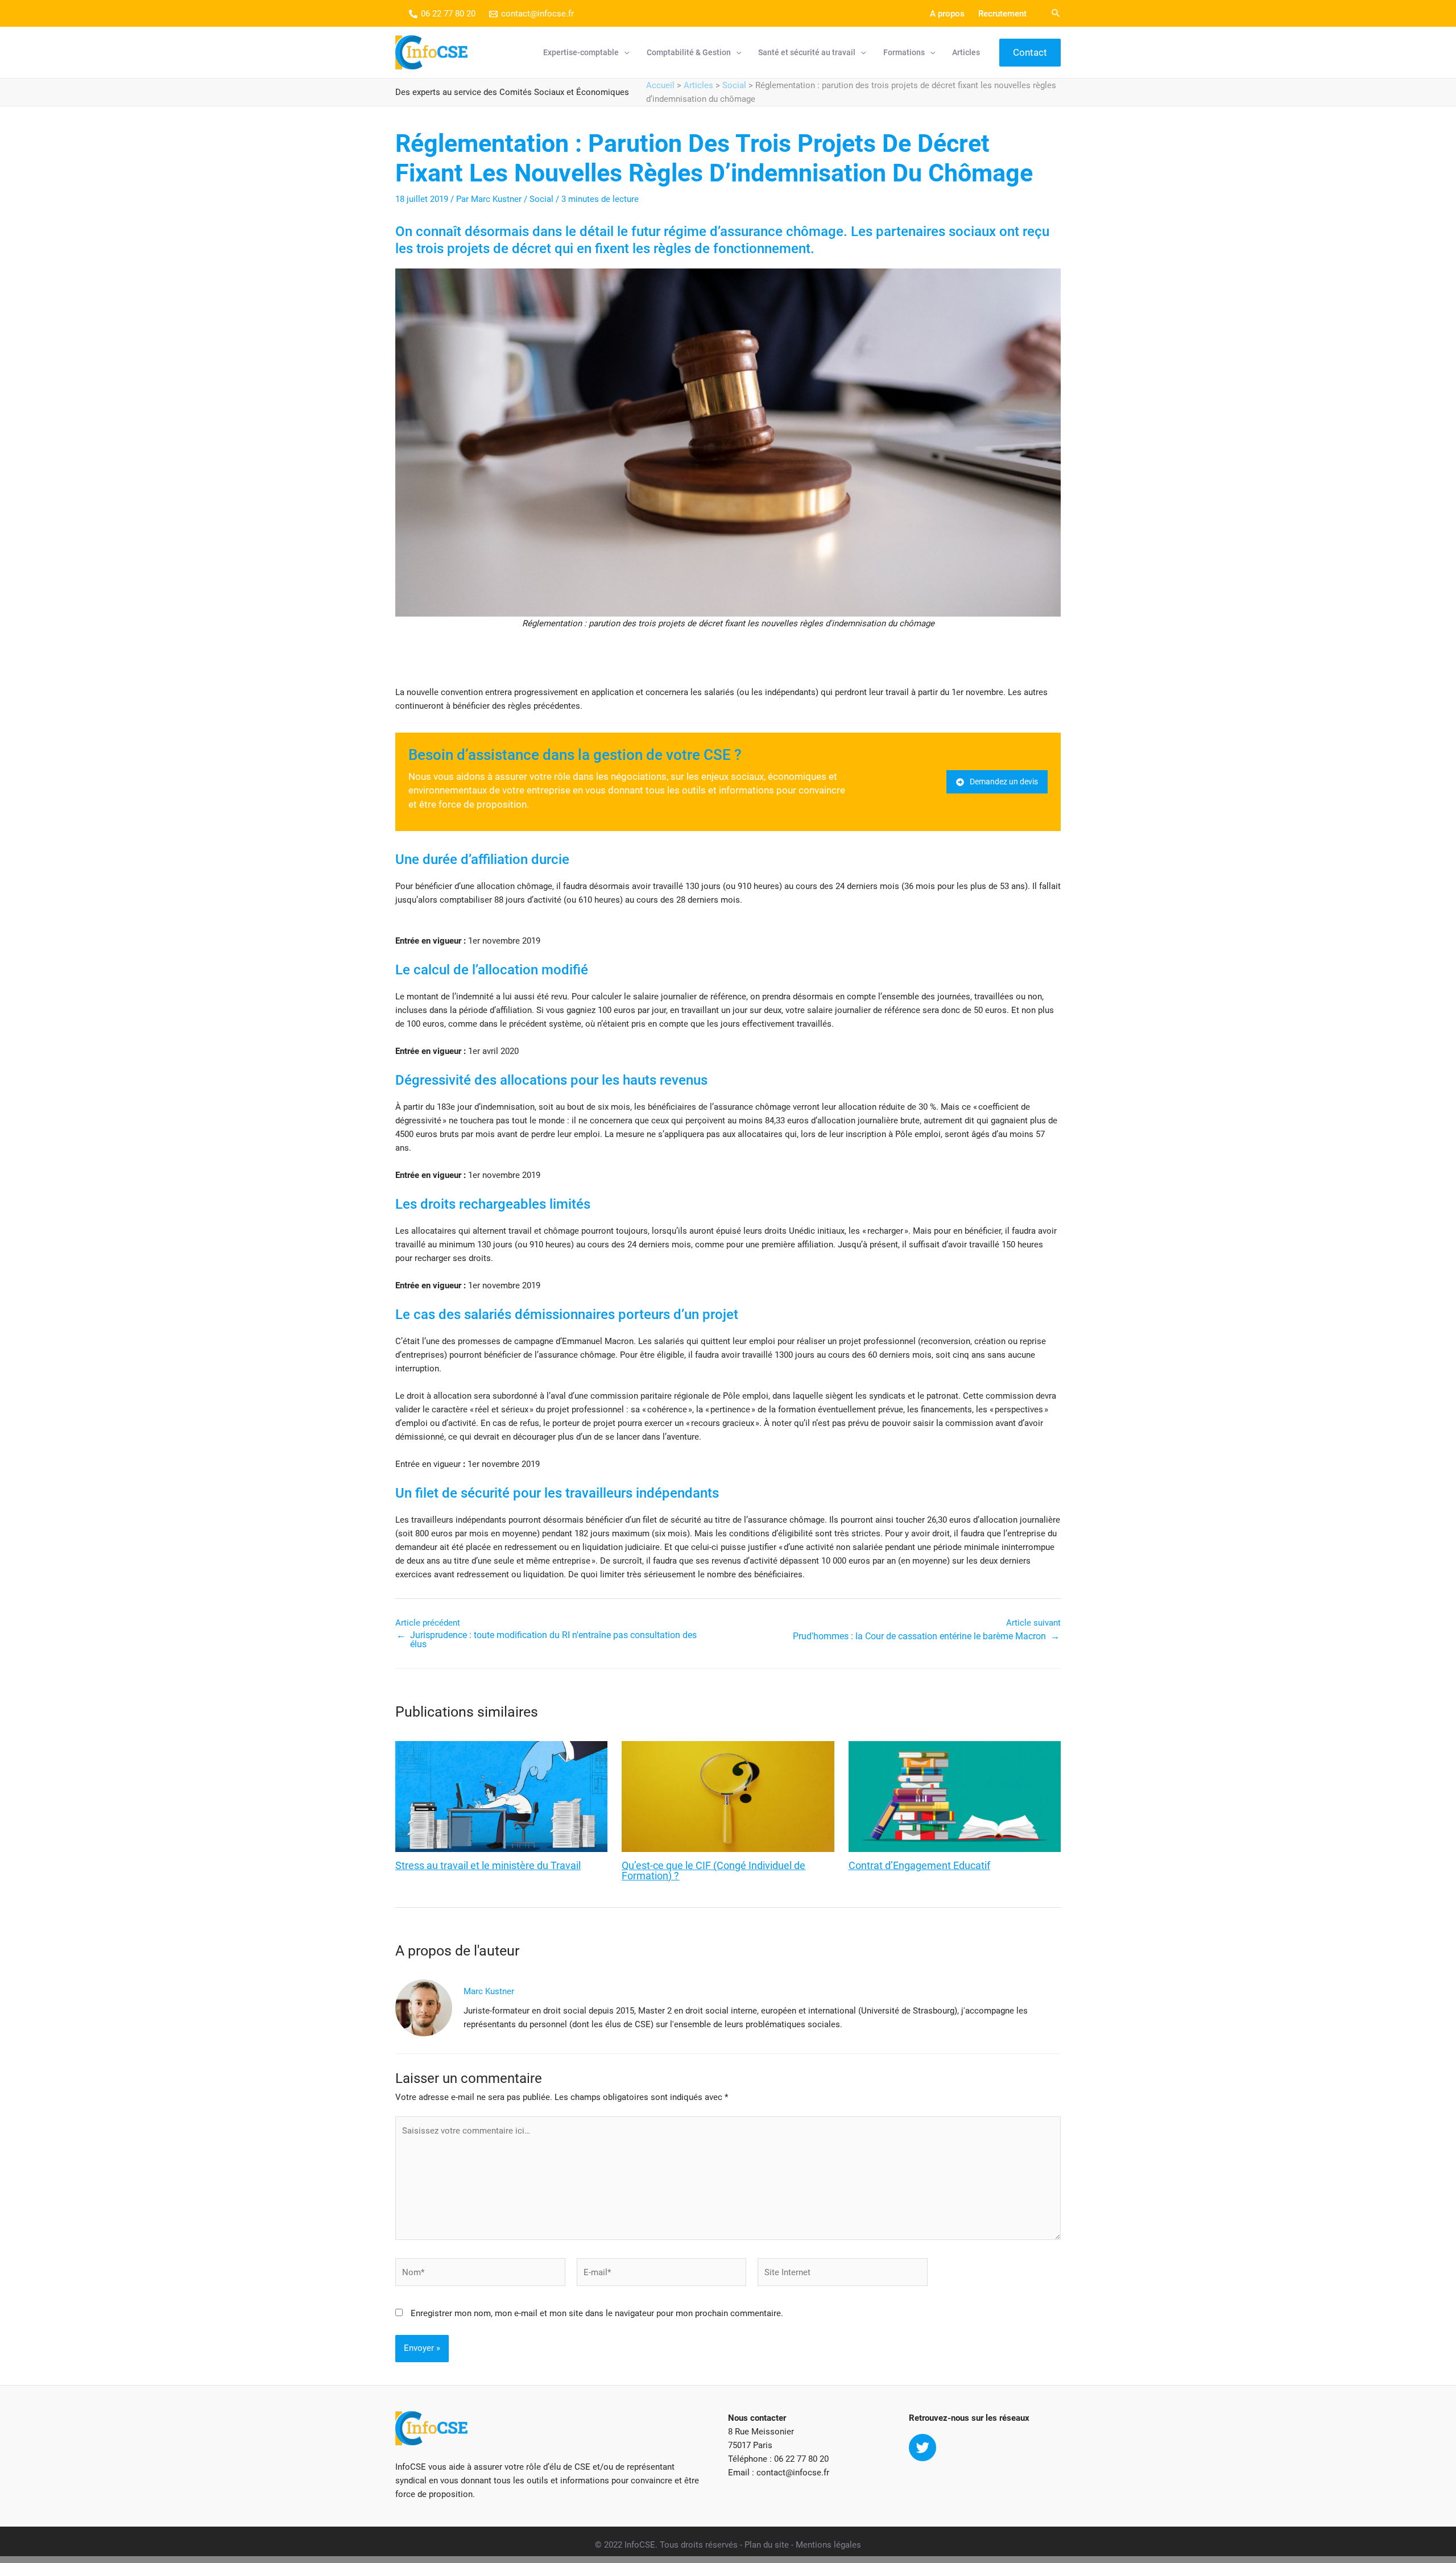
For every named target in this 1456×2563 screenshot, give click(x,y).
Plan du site (767, 2545)
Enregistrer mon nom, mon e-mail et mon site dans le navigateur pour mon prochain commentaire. (597, 2313)
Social (734, 85)
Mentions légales (828, 2545)
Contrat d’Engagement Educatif (919, 1865)
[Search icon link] (1056, 15)
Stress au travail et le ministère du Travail (488, 1865)
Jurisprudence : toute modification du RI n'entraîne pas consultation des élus (553, 1640)
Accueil (660, 85)
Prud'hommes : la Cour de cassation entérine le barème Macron (919, 1636)
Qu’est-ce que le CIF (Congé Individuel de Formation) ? (713, 1871)
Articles (698, 85)
